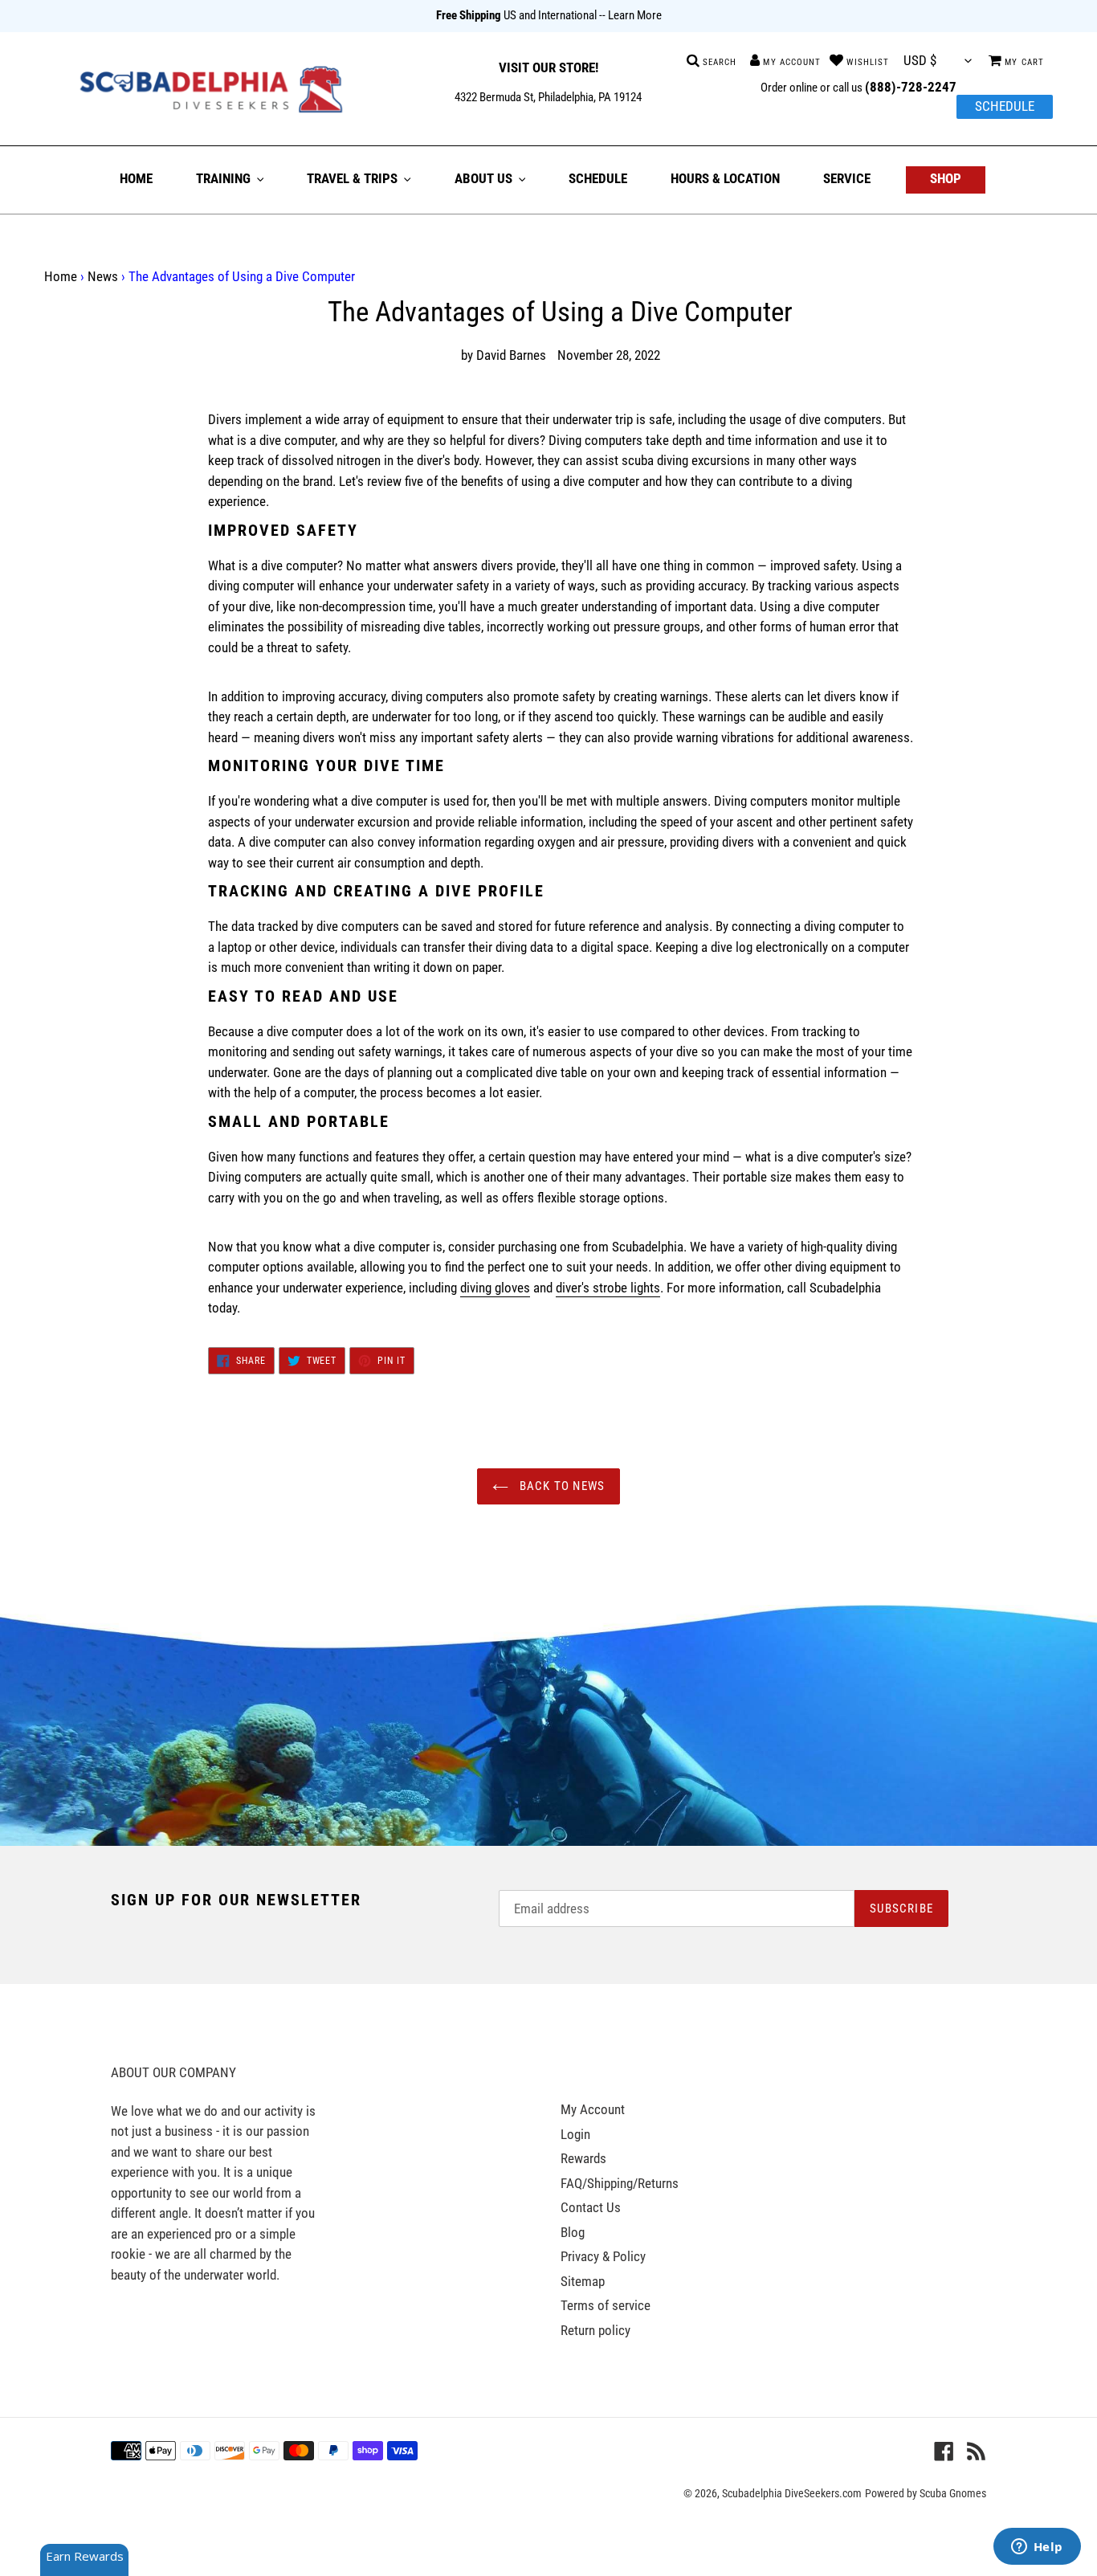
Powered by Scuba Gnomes (926, 2493)
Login (575, 2134)
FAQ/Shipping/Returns (620, 2183)
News (103, 276)
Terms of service (606, 2305)
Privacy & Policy (603, 2256)
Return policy (595, 2330)
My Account (593, 2109)
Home (61, 276)
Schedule (1005, 106)
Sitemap (583, 2281)
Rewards (583, 2158)
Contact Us (591, 2207)
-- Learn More (630, 15)
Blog (573, 2232)
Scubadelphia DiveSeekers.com (792, 2493)
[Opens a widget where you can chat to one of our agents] (1037, 2548)
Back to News (561, 1486)
